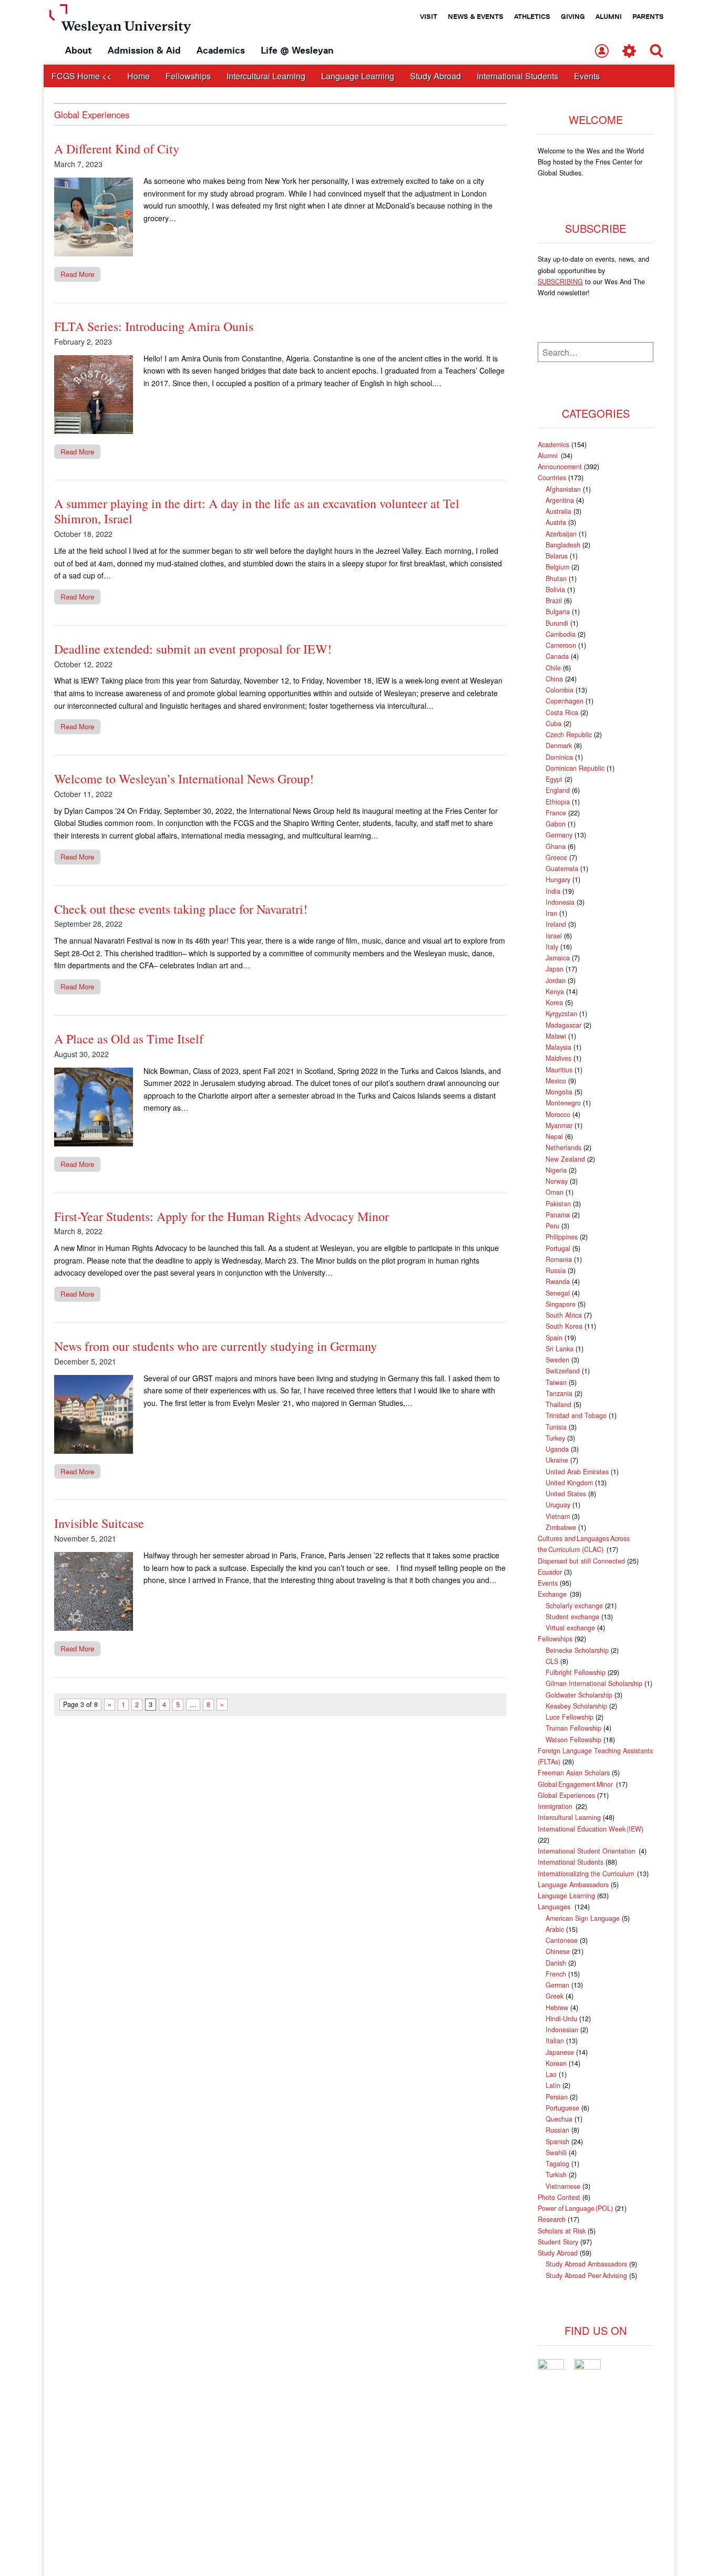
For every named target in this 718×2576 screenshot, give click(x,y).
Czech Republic (569, 734)
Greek (555, 1996)
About (79, 50)
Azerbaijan (561, 534)
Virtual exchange (570, 1628)
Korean (556, 2063)
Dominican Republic (575, 768)
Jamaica (558, 958)
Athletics (532, 16)
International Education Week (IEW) (591, 1829)
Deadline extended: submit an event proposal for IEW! (193, 649)
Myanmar (559, 1125)
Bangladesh (563, 545)
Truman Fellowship (573, 1728)
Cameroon (561, 645)
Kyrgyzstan (561, 1013)
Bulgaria (558, 612)
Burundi (557, 623)
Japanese (560, 2052)
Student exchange (572, 1617)
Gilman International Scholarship (594, 1683)
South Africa (564, 1315)
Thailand (558, 1404)
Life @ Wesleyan (297, 50)
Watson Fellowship (573, 1740)
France (556, 813)
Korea (554, 1002)
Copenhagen (565, 701)
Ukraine (557, 1460)
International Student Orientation (587, 1851)
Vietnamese (563, 2186)
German (557, 1985)
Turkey (555, 1438)
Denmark (559, 746)
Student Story (558, 2242)
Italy (552, 947)
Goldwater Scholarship (579, 1695)
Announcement (560, 467)
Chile (553, 668)
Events (587, 76)
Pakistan (558, 1204)
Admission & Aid (144, 50)
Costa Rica (562, 712)
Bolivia (555, 589)
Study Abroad (435, 76)
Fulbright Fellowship (576, 1672)
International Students (517, 76)
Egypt (554, 779)
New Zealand (565, 1159)
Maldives (558, 1058)
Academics (221, 50)
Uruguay (558, 1505)
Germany (559, 835)
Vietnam (558, 1516)
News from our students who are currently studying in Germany (216, 1346)
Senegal (558, 1293)
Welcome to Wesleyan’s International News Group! (184, 779)
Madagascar (563, 1025)
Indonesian (562, 2030)
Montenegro (563, 1103)
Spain (554, 1338)
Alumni (609, 16)
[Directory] (602, 52)
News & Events (476, 16)
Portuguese (562, 2108)
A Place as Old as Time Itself (129, 1039)
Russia (556, 1270)
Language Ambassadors (573, 1885)
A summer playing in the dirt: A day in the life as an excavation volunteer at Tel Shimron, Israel (257, 511)
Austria (556, 522)
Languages (555, 1907)
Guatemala (562, 868)
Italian (555, 2041)
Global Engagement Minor (576, 1784)
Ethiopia (558, 802)
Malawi (556, 1036)
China (554, 679)
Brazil (554, 601)
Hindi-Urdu (561, 2019)
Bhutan (556, 578)
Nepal (554, 1136)
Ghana (556, 846)
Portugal (558, 1248)
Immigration (556, 1806)
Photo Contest (559, 2197)
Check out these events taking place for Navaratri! (181, 909)
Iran (551, 913)
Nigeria (556, 1170)
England (558, 790)
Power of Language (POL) (575, 2208)
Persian (557, 2097)
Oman (555, 1192)
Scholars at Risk (562, 2231)
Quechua (559, 2119)
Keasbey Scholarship (576, 1706)
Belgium (557, 567)
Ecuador (550, 1572)
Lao (551, 2074)
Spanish (557, 2142)
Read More (77, 274)
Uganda (557, 1449)
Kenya (555, 991)
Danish (556, 1963)
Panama (558, 1215)
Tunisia (556, 1427)
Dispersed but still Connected (581, 1561)
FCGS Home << (81, 76)
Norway (557, 1181)
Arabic (555, 1929)
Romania (559, 1259)
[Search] (657, 52)
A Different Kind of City (117, 149)
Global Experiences (566, 1795)
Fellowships (188, 76)
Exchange (553, 1594)
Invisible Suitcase (99, 1523)
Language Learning (358, 76)
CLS (552, 1661)
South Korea (564, 1326)
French (556, 1974)
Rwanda (558, 1281)
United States (566, 1494)
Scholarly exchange (574, 1606)
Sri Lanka (560, 1349)
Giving (573, 16)
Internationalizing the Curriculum (586, 1874)
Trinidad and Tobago (576, 1415)
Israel (554, 936)
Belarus (557, 556)
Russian (557, 2130)
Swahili (556, 2153)
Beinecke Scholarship (577, 1650)
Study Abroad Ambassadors (586, 2264)
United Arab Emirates (577, 1472)
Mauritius (559, 1070)
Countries (552, 478)
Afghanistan (563, 489)
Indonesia (560, 902)
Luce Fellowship (570, 1717)
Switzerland (563, 1371)
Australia (558, 511)
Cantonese (562, 1940)
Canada (557, 656)
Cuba (553, 723)
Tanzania (559, 1393)
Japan (555, 969)
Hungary (558, 880)
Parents (648, 16)
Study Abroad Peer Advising (586, 2275)
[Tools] (629, 52)
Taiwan (556, 1382)
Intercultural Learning (266, 76)
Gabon (556, 824)
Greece (556, 857)
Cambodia (561, 634)
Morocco (558, 1114)
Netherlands (563, 1147)
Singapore (561, 1304)
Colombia (560, 690)
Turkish (556, 2175)
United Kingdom (569, 1483)
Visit (429, 16)
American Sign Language (583, 1918)
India (553, 891)
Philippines (562, 1237)
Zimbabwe (561, 1527)
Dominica (559, 757)
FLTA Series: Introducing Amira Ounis (154, 326)
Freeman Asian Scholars (574, 1773)
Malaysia (558, 1047)
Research (552, 2219)
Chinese (558, 1951)
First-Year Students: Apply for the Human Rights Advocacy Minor (222, 1216)
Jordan (556, 980)
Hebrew (557, 2008)
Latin (553, 2085)
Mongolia (559, 1092)
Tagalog (557, 2164)
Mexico (556, 1081)
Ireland (556, 924)
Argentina (560, 500)
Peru (552, 1226)
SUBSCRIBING (560, 282)
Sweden (557, 1360)
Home (139, 76)
